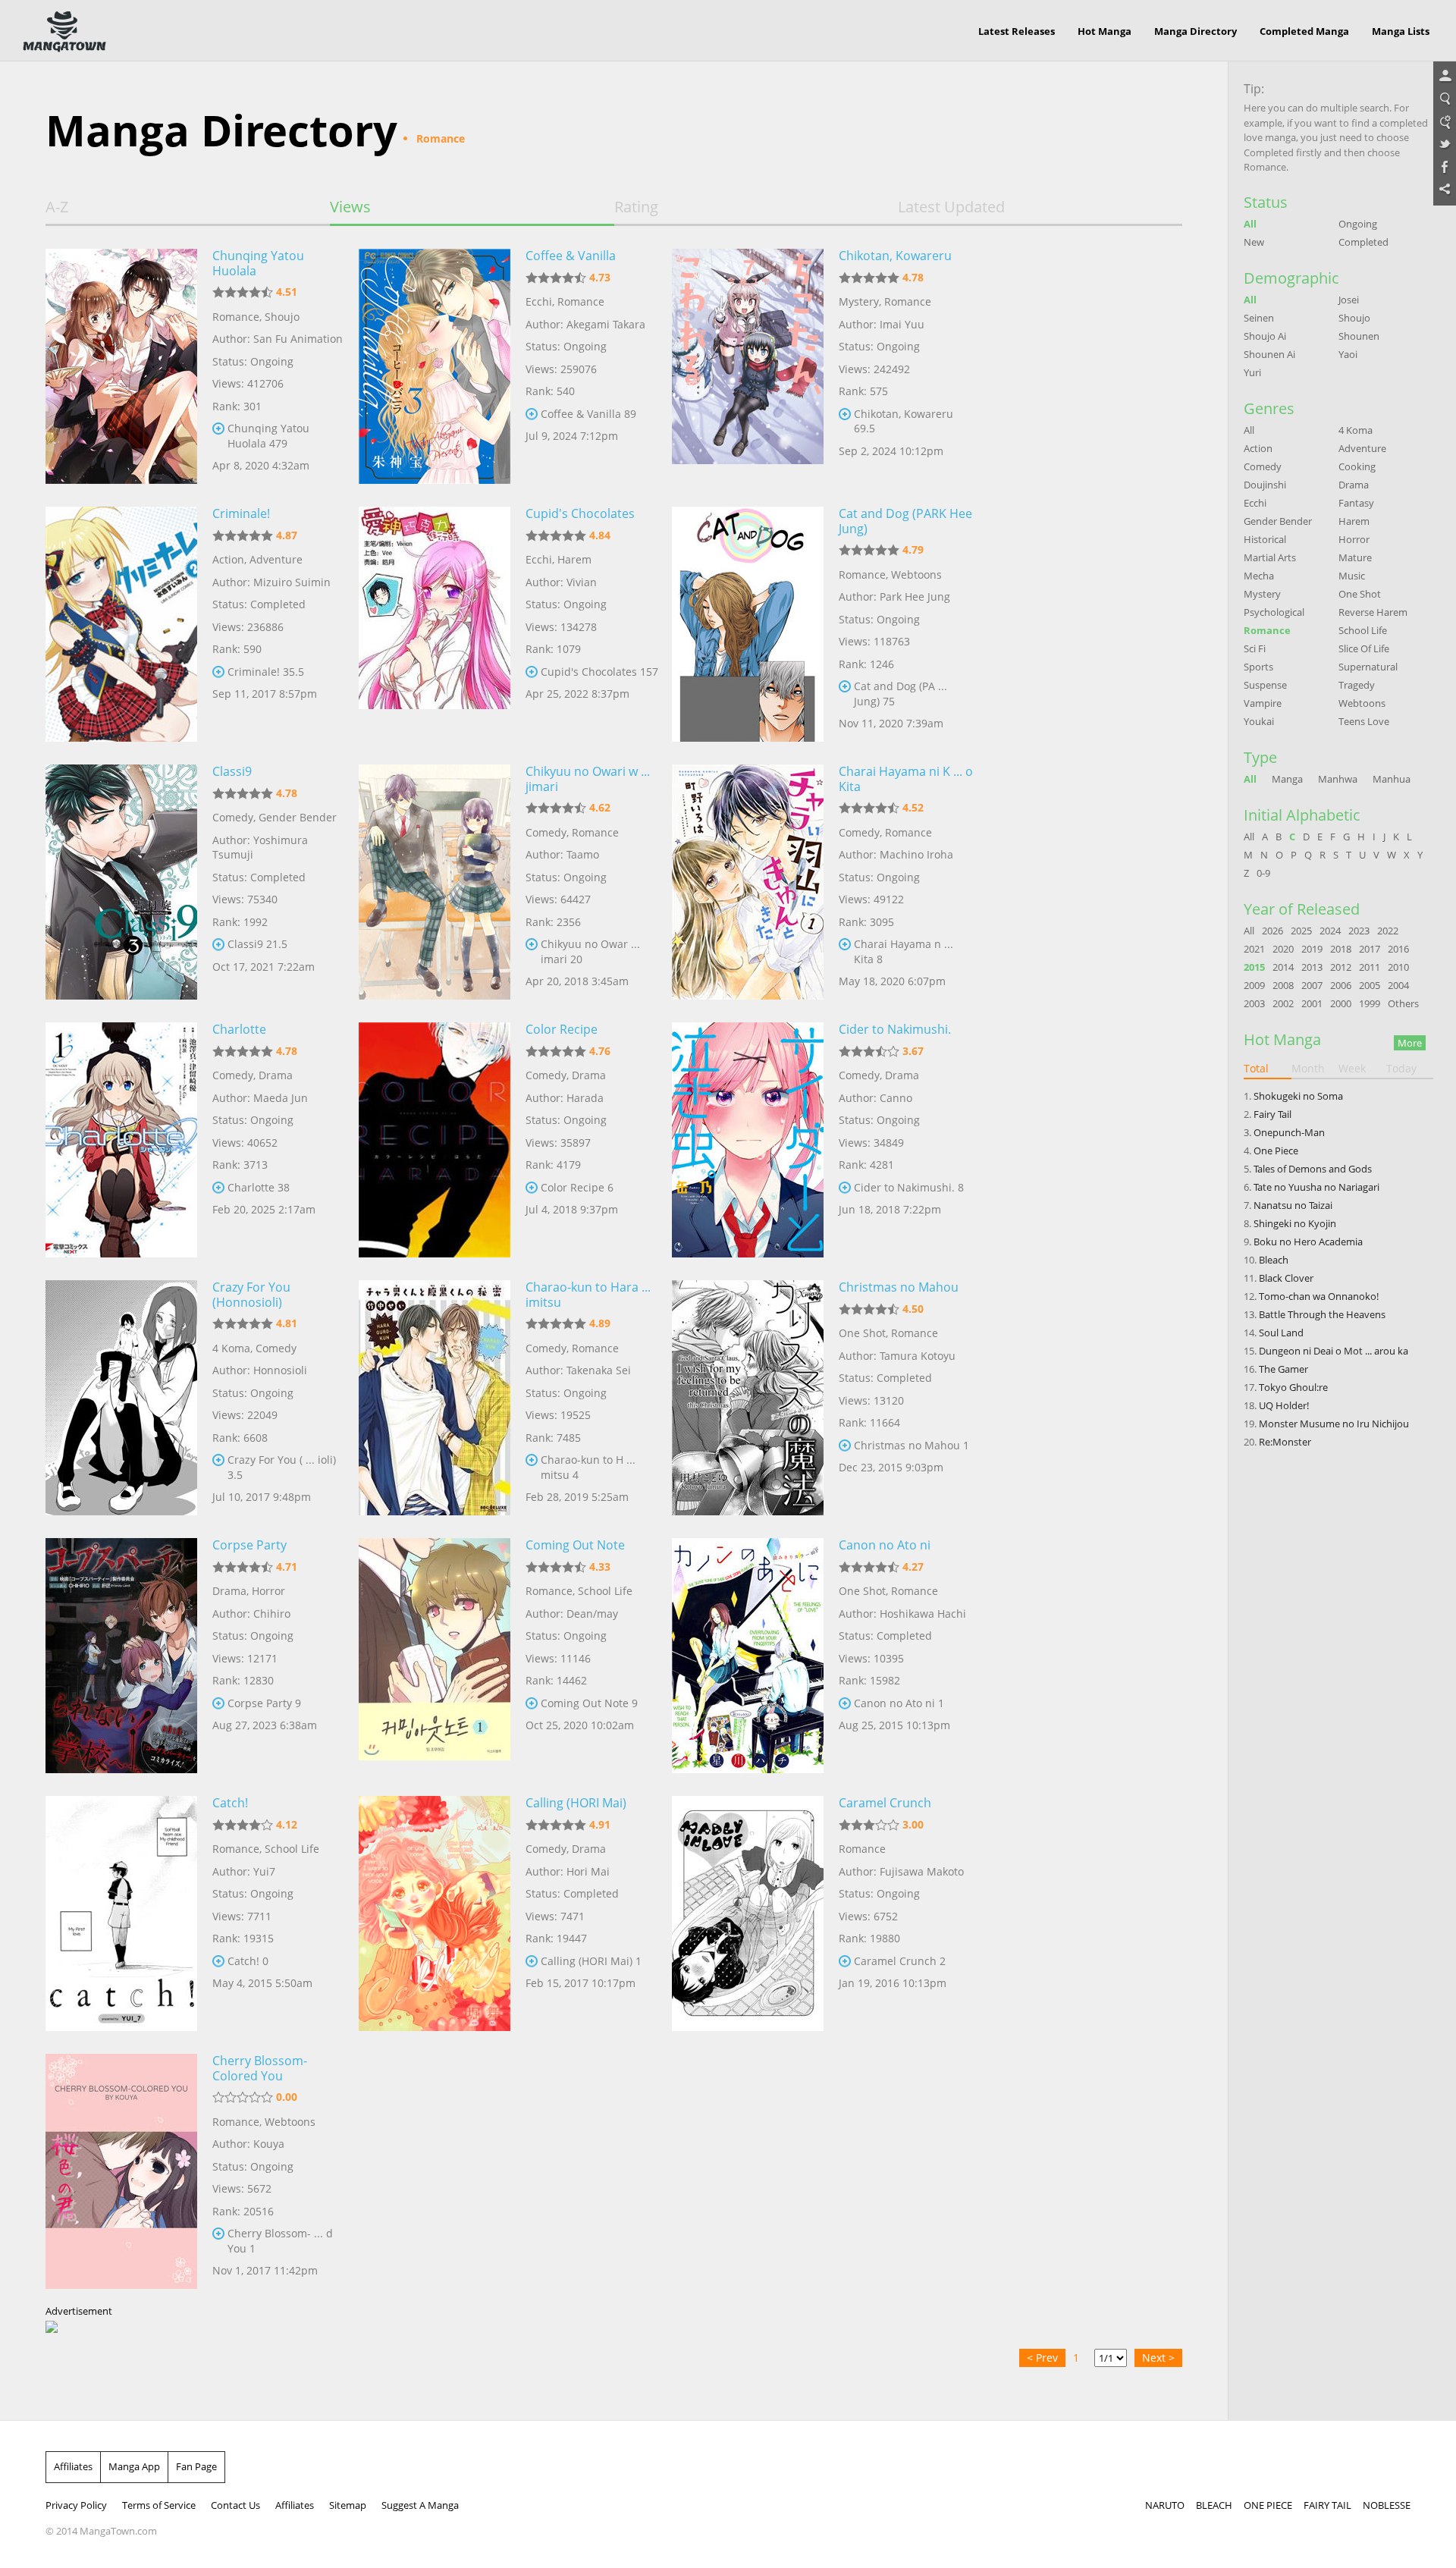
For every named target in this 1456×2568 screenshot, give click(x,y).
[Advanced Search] (1445, 122)
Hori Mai (588, 1871)
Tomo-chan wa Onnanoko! (1319, 1296)
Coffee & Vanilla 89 (588, 414)
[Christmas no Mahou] (748, 1398)
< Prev (1042, 2358)
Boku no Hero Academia (1308, 1242)
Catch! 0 (248, 1961)
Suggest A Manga (420, 2505)
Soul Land (1281, 1333)
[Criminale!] (121, 624)
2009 (1254, 985)
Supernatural (1368, 667)
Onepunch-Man (1289, 1132)
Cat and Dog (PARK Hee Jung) (905, 521)
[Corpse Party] (121, 1656)
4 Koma (231, 1348)
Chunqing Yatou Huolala (258, 263)
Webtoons (916, 575)
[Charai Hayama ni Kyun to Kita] (748, 882)
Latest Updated (951, 207)
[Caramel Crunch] (748, 1913)
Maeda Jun (281, 1098)
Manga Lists (1401, 31)
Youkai (1259, 721)
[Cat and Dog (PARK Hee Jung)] (748, 624)
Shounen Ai (1269, 354)
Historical (1265, 539)
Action (228, 559)
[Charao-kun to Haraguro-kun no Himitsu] (435, 1398)
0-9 (1263, 873)
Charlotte (239, 1029)
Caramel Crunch (885, 1803)
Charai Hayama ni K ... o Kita (906, 779)
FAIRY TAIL (1327, 2505)
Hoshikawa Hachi (923, 1614)
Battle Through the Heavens (1322, 1314)
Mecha (1259, 576)
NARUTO (1165, 2505)
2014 (1283, 967)
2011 (1370, 967)
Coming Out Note (575, 1545)
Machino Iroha (916, 854)
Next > (1158, 2358)
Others (1403, 1003)
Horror (268, 1591)
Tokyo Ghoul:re (1293, 1387)
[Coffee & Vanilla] (435, 366)
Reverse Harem (1373, 612)
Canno (896, 1098)
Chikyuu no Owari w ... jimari (588, 779)
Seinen (1259, 318)
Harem (574, 559)
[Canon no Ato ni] (748, 1656)
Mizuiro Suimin (292, 582)
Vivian (582, 582)
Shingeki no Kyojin (1295, 1223)
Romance (236, 317)
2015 (1254, 967)
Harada (585, 1098)
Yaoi (1348, 354)
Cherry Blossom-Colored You (260, 2068)
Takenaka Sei (599, 1370)
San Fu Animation (298, 339)
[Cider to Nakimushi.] (748, 1140)
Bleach (1274, 1260)
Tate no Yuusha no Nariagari (1316, 1187)
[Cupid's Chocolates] (435, 624)
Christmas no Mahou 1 (912, 1445)
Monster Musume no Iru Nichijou (1334, 1424)
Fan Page (196, 2466)
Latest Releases (1017, 31)
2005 (1370, 985)
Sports (1258, 667)
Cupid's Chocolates (580, 513)
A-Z (57, 207)
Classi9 (232, 771)
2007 (1312, 985)
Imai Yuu (902, 324)
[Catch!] (121, 1913)
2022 (1388, 931)
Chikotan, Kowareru (895, 256)
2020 (1283, 949)
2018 (1341, 949)
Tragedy (1357, 685)
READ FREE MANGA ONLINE (64, 32)
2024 (1330, 931)
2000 (1341, 1003)
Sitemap (348, 2505)
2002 (1283, 1003)
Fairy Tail (1272, 1114)
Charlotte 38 (259, 1187)
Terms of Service (159, 2505)
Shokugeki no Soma (1298, 1096)
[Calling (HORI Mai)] (435, 1913)
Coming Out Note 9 (589, 1703)
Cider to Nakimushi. (895, 1029)
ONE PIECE (1268, 2505)
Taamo (583, 854)
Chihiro (272, 1614)
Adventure (276, 559)
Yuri (1252, 372)
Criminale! (241, 513)
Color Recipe (562, 1029)
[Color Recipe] (435, 1140)
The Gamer (1283, 1369)
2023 (1359, 931)
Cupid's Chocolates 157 (599, 672)
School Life (605, 1591)
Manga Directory (1196, 31)
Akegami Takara (606, 324)
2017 (1370, 949)
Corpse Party (249, 1545)
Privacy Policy (76, 2505)
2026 (1272, 931)
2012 (1341, 967)
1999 (1370, 1003)
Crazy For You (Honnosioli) (251, 1295)
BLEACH (1214, 2505)
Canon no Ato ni (885, 1545)
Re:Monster (1285, 1442)
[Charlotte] (121, 1140)
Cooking (1357, 466)
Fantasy (1356, 503)
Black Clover (1286, 1278)
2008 (1283, 985)
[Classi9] (121, 882)
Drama (276, 1075)
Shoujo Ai (1265, 336)
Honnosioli (280, 1370)
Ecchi (539, 301)
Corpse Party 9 (264, 1703)
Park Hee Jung (915, 596)
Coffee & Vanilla (571, 256)
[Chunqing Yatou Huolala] (121, 366)
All (1250, 224)
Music (1352, 576)
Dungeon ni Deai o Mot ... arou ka (1334, 1351)
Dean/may (592, 1614)
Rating (636, 207)
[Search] (1445, 99)
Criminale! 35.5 (266, 672)
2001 (1312, 1003)
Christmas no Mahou (899, 1287)
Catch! (230, 1803)
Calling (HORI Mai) (576, 1803)
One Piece (1276, 1151)
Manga (1287, 779)
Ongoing (1358, 224)
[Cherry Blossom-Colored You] (121, 2171)
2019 (1312, 949)
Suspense (1265, 685)
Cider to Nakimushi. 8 (909, 1187)
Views (350, 207)
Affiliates (73, 2466)
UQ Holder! (1284, 1405)
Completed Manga (1304, 31)
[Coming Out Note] (435, 1656)
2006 (1341, 985)
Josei (1349, 300)
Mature (1355, 557)
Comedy (233, 817)
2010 (1398, 967)
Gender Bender (298, 817)
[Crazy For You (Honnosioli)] (121, 1398)
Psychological (1274, 612)
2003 (1254, 1003)
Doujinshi (1265, 485)
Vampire (1263, 703)
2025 (1301, 931)
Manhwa (1338, 779)
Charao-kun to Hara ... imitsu (588, 1295)
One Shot (862, 1333)
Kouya (269, 2144)
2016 (1398, 949)
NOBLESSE (1387, 2505)
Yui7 (264, 1871)
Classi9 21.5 (257, 944)
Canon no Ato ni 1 (899, 1703)
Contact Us (235, 2505)
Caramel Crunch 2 (900, 1961)
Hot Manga (1105, 31)
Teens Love (1364, 721)
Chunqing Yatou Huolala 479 (268, 436)
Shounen (1359, 336)
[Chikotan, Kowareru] (748, 366)
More (1410, 1043)
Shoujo (282, 317)
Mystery (859, 301)
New (1254, 242)
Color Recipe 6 (577, 1187)
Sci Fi (1255, 648)
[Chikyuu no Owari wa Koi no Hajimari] (435, 882)
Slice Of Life (1364, 648)
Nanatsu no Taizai (1293, 1205)
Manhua (1392, 779)
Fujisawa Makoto (922, 1871)
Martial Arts (1270, 557)
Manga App (134, 2466)
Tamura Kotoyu (918, 1356)
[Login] (1445, 77)
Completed (1363, 242)
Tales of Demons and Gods (1313, 1169)
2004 (1398, 985)
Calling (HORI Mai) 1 (591, 1961)
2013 (1312, 967)
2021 (1254, 949)
